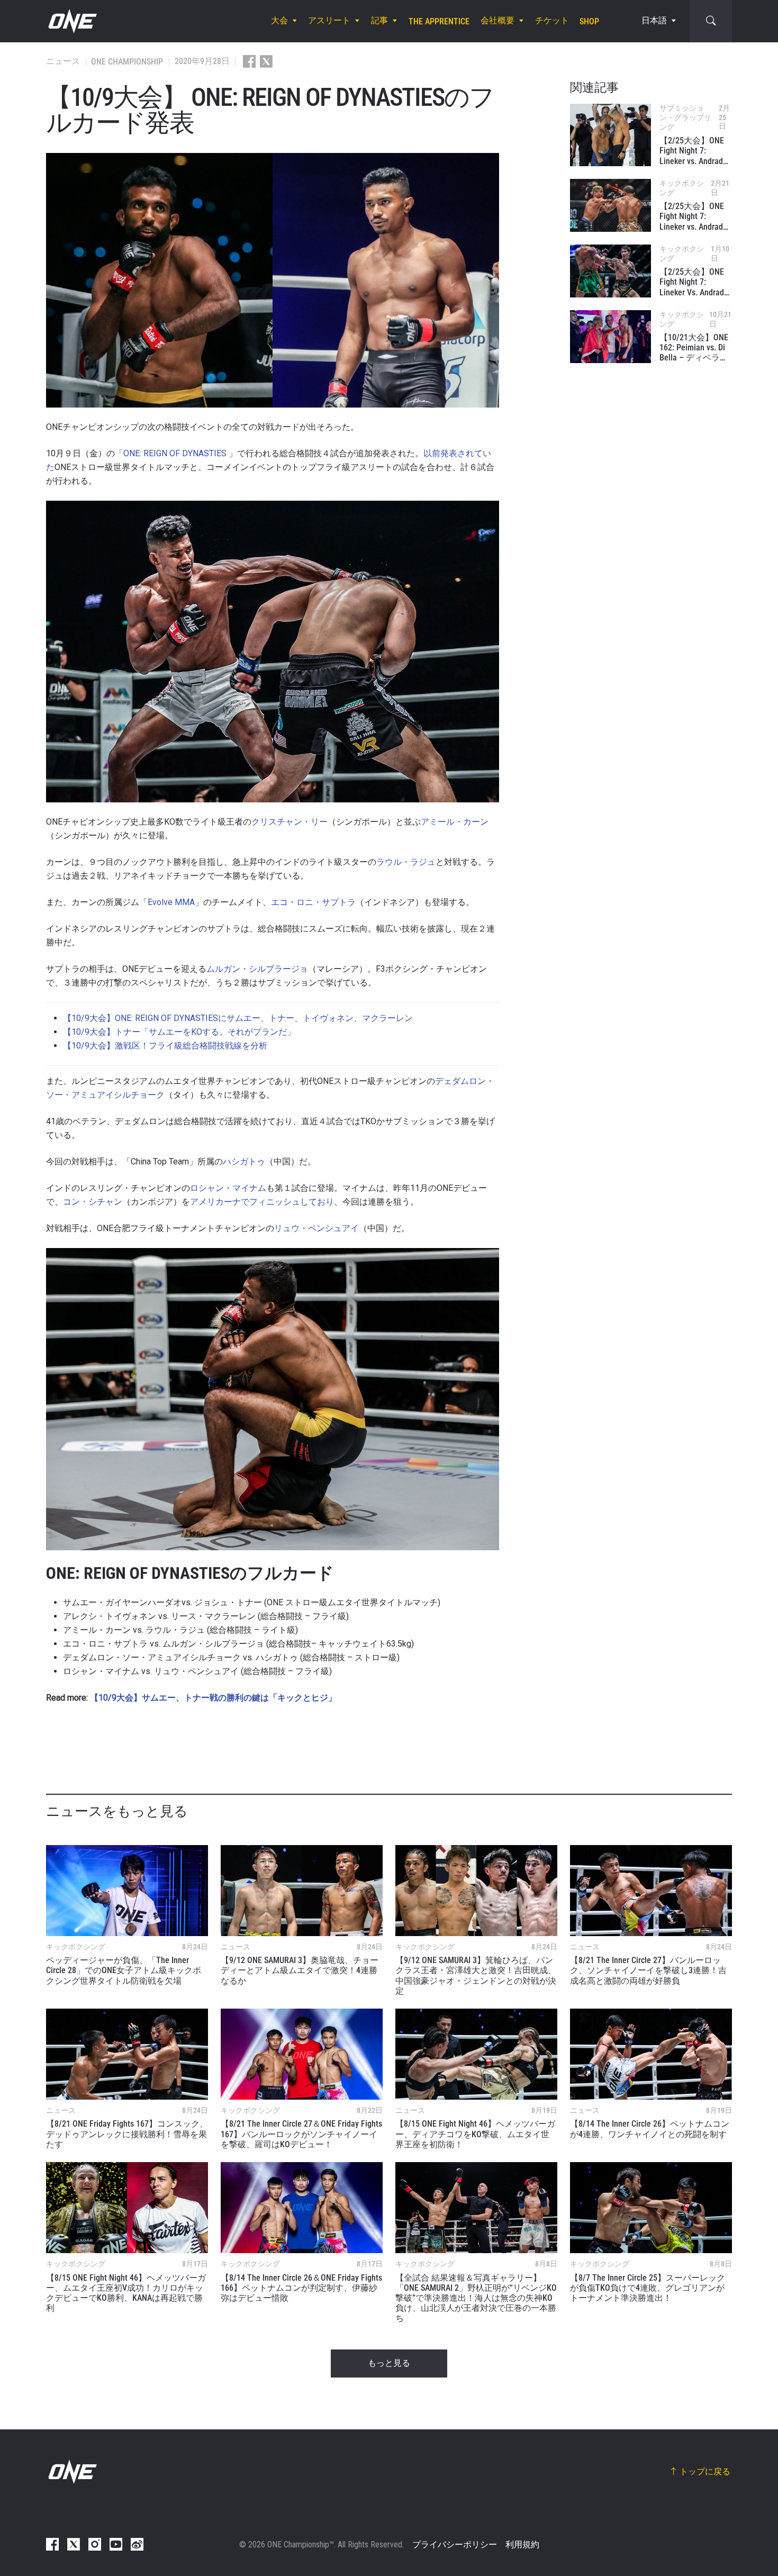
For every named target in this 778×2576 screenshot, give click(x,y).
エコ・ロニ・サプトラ (313, 902)
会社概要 (497, 21)
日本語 (654, 21)
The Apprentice (439, 21)
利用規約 (522, 2545)
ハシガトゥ (244, 1162)
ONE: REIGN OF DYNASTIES (175, 453)
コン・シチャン (93, 1202)
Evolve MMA (171, 902)
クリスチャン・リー (290, 822)
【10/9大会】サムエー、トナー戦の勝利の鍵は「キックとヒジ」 (213, 1698)
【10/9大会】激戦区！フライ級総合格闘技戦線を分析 (165, 1046)
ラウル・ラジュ (406, 862)
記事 (379, 21)
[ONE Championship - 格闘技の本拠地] (71, 21)
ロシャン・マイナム (228, 1188)
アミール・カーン (455, 822)
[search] (711, 21)
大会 (279, 21)
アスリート (329, 21)
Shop (589, 21)
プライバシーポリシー (455, 2545)
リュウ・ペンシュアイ (316, 1228)
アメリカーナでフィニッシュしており (262, 1202)
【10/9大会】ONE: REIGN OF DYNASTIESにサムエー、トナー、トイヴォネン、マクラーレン (238, 1018)
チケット (552, 21)
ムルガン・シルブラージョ (257, 969)
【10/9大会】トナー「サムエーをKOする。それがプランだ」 (179, 1032)
